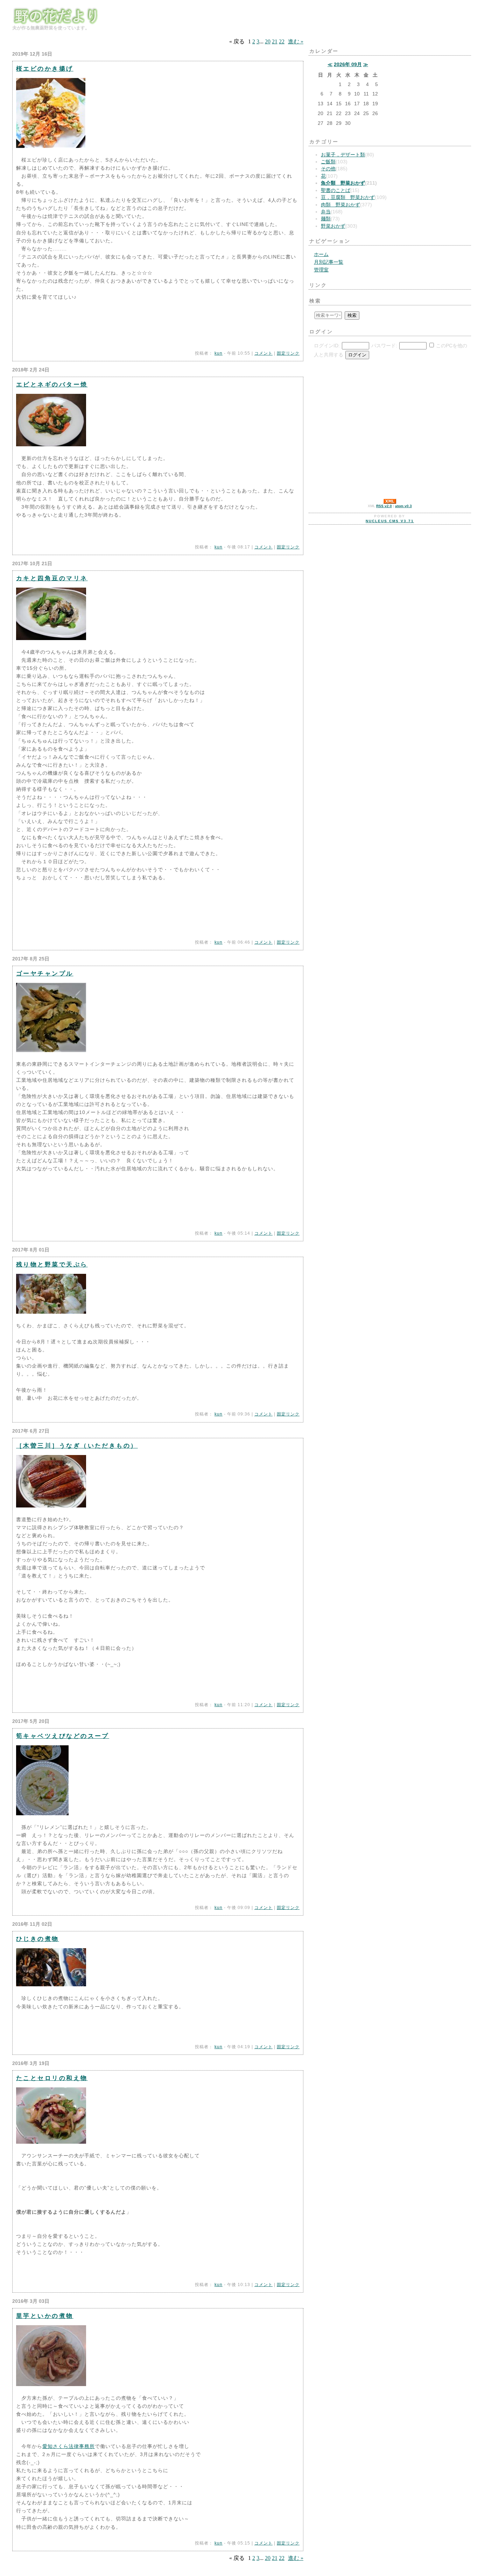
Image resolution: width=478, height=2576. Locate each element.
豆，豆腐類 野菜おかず (348, 197)
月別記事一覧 (329, 262)
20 (268, 41)
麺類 (326, 219)
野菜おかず (333, 226)
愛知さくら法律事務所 (69, 2446)
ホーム (321, 254)
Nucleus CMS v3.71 (390, 521)
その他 (328, 169)
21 (275, 41)
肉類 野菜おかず (340, 205)
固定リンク (288, 353)
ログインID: (327, 346)
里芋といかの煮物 (45, 2316)
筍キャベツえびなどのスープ (63, 1736)
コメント (263, 353)
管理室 (321, 270)
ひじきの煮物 (38, 1939)
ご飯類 (328, 162)
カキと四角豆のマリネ (52, 578)
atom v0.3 (403, 506)
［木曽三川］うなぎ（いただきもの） (77, 1446)
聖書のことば (336, 190)
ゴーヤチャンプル (45, 973)
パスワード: (384, 346)
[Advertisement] (330, 409)
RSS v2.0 (384, 506)
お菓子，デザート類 (343, 155)
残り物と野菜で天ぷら (52, 1264)
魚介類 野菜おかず (343, 183)
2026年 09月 (348, 65)
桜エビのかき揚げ (45, 69)
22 (282, 41)
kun (219, 353)
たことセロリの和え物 (52, 2078)
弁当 (326, 212)
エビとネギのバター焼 (52, 384)
